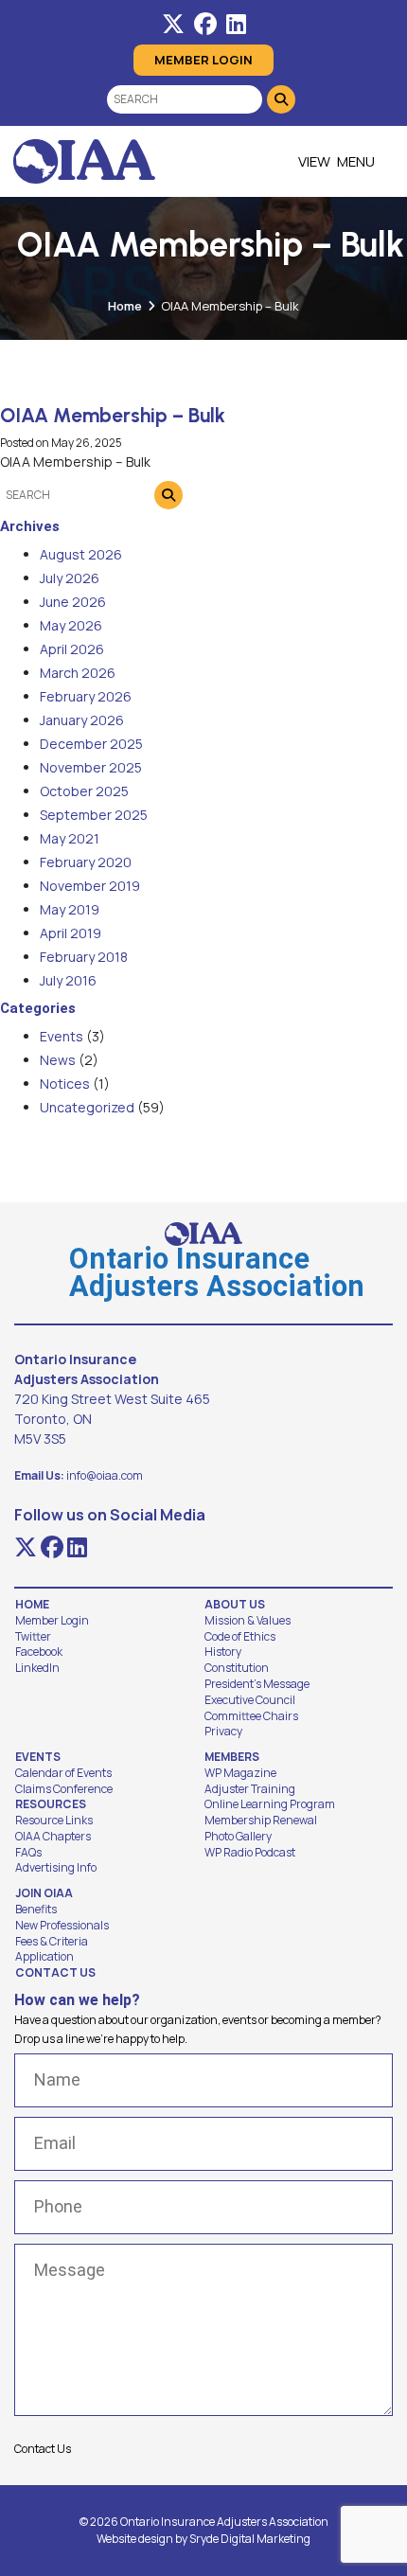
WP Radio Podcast (250, 1853)
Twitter (33, 1637)
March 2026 (78, 673)
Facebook (39, 1652)
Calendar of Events (63, 1773)
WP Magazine (240, 1773)
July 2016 (68, 980)
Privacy (223, 1732)
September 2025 (94, 815)
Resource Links (54, 1821)
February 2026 (86, 696)
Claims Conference (64, 1789)
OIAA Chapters (53, 1837)
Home (125, 306)
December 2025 (91, 744)
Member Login (203, 60)
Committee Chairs (251, 1716)
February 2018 (84, 957)
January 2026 (82, 720)
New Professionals (62, 1926)
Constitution (237, 1668)
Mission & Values (248, 1621)
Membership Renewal (261, 1821)
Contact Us (55, 1973)
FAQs (28, 1853)
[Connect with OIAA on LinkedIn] (236, 24)
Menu (356, 161)
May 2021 (70, 838)
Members (232, 1757)
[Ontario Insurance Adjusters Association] (84, 161)
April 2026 (72, 649)
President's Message (257, 1684)
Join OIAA (44, 1893)
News (58, 1060)
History (223, 1652)
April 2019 (71, 933)
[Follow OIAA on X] (173, 24)
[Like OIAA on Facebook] (205, 24)
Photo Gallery (238, 1837)
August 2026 (81, 554)
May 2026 (71, 625)
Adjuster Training (250, 1789)
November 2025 (91, 767)
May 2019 (70, 909)
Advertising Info (56, 1868)
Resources (51, 1804)
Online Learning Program (270, 1804)
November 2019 (90, 886)
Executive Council (250, 1700)
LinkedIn (37, 1668)
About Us (235, 1605)
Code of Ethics (240, 1637)
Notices (65, 1084)
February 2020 (86, 862)
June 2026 (73, 602)
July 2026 (70, 578)
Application (44, 1957)
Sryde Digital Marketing (250, 2539)
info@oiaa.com (105, 1475)
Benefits (36, 1910)
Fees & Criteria (52, 1942)
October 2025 (84, 791)
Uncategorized (87, 1107)
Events (62, 1036)
